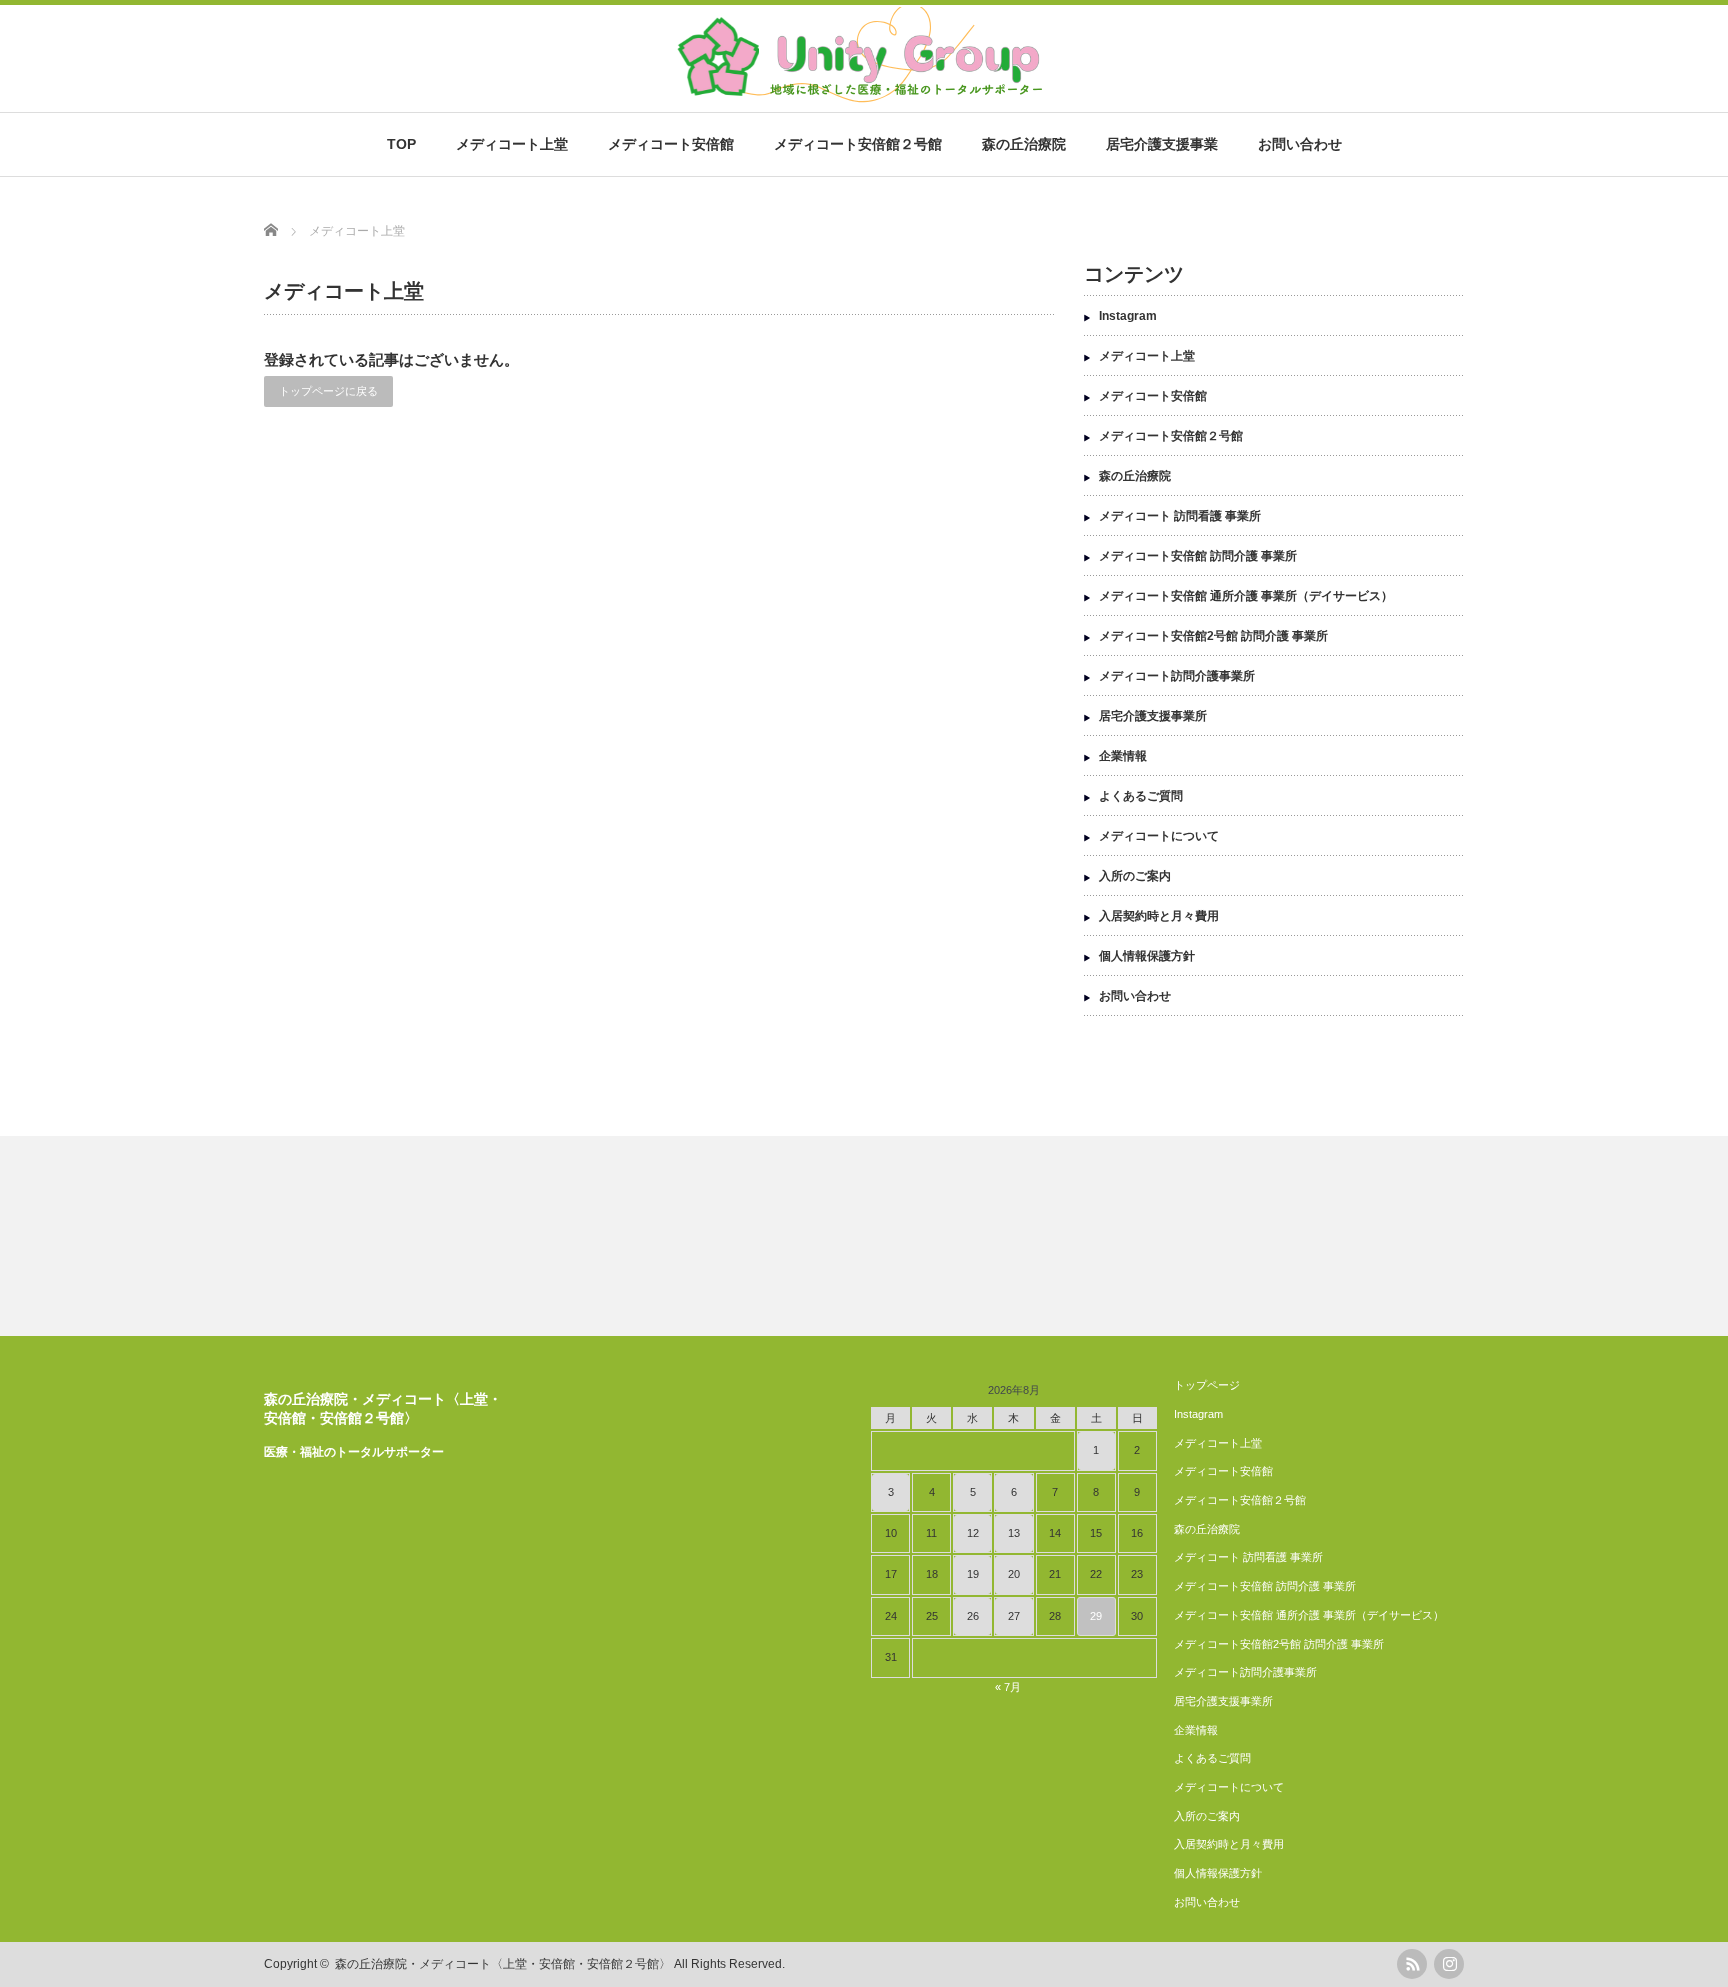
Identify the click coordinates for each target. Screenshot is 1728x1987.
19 (973, 1574)
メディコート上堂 (512, 144)
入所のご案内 (1135, 876)
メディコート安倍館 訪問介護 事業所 (1198, 556)
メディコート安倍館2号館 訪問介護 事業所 (1213, 636)
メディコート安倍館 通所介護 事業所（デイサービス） (1246, 596)
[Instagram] (1449, 1964)
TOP (401, 144)
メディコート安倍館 (671, 144)
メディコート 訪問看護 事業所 (1180, 516)
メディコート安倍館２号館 (858, 144)
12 (973, 1533)
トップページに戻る (328, 391)
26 (973, 1616)
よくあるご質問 (1141, 796)
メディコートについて (1159, 836)
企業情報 (1123, 756)
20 (1014, 1574)
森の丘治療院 (1024, 144)
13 (1014, 1533)
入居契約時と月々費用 (1159, 916)
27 (1014, 1616)
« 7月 (1008, 1687)
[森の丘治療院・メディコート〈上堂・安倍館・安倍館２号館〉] (857, 96)
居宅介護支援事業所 (1153, 716)
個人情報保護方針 (1147, 956)
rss (1412, 1964)
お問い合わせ (1300, 144)
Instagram (1128, 316)
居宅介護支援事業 (1162, 144)
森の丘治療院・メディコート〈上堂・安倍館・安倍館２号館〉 (503, 1964)
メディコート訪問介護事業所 (1177, 676)
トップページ (1207, 1385)
